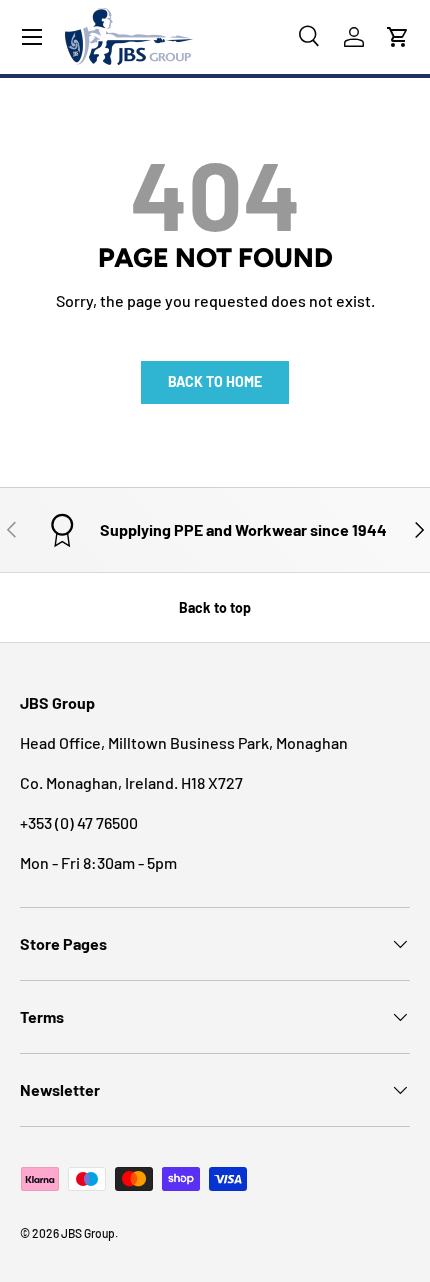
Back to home (215, 381)
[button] (398, 37)
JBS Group (88, 1233)
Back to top (215, 607)
